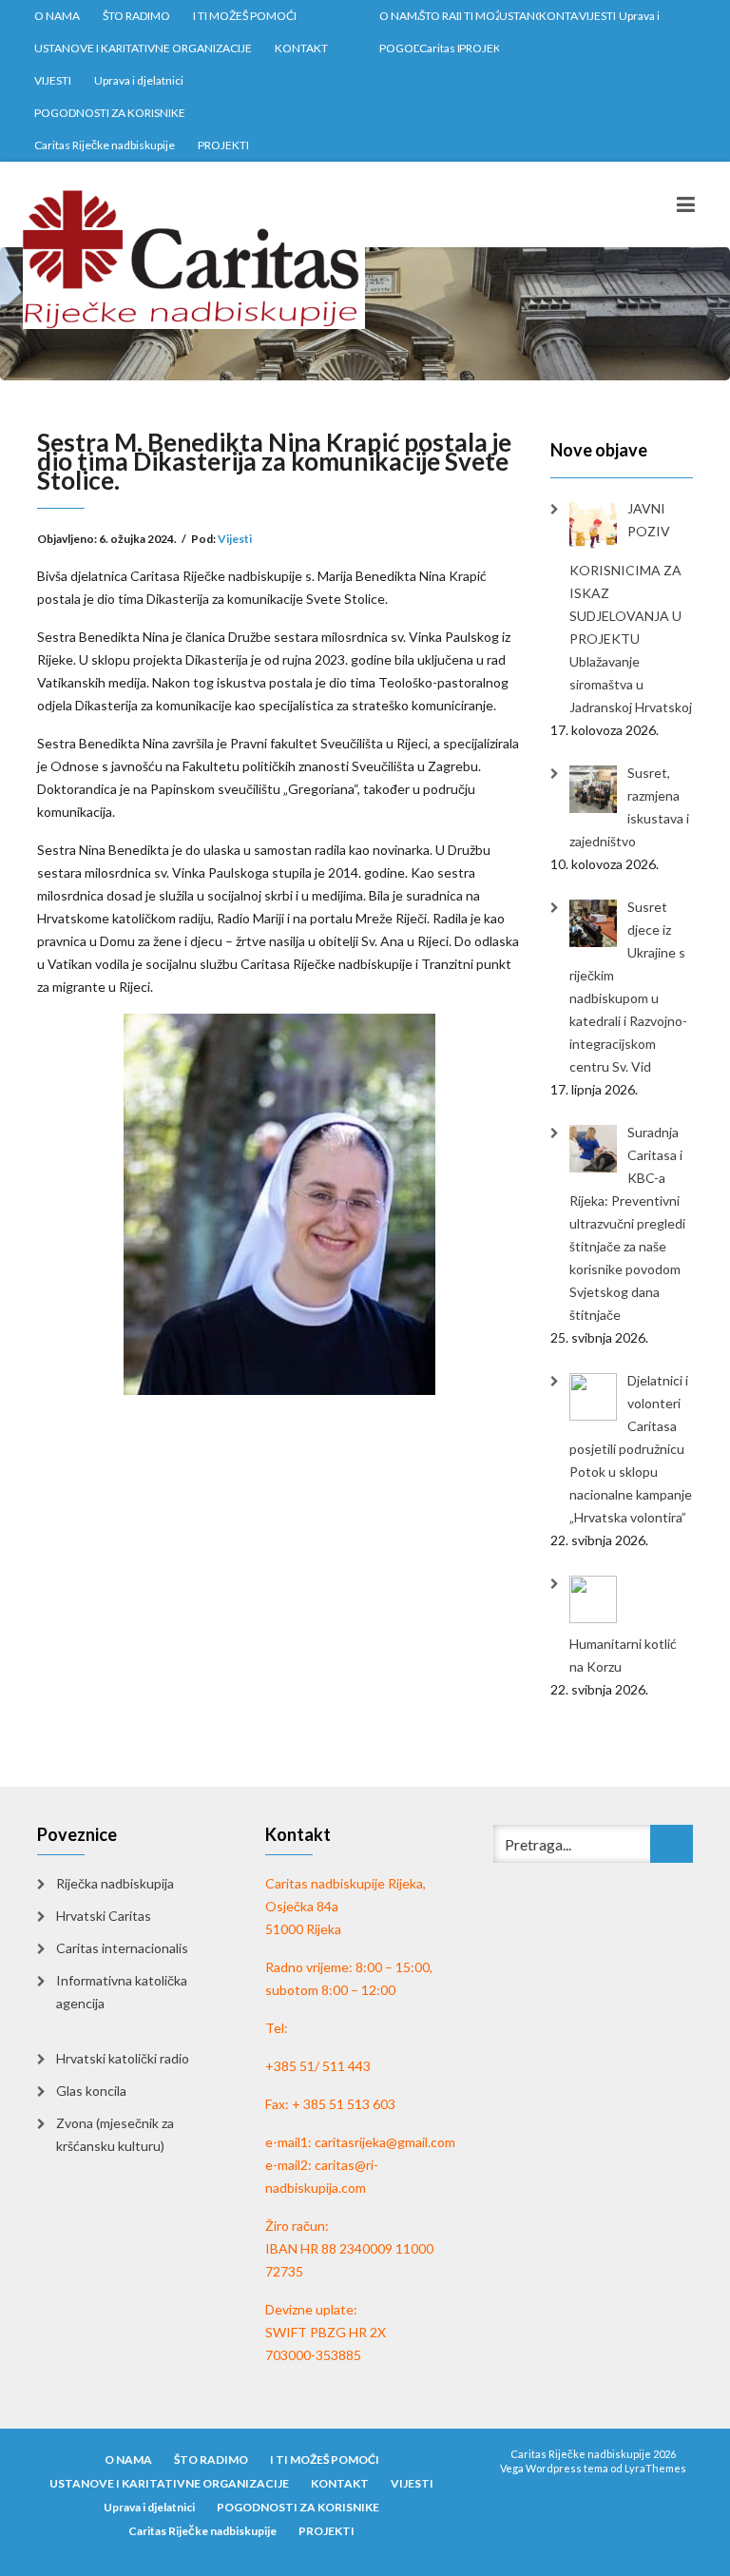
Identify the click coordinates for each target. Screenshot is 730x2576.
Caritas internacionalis (122, 1948)
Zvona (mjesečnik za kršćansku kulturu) (115, 2134)
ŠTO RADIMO (136, 16)
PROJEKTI (223, 145)
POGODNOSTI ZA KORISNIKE (110, 113)
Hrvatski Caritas (104, 1916)
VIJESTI (53, 80)
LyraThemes (655, 2468)
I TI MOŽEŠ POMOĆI (245, 16)
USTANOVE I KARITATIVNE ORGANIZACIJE (143, 48)
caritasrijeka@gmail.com (385, 2142)
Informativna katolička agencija (122, 1992)
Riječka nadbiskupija (115, 1883)
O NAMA (57, 16)
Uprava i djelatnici (139, 80)
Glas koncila (91, 2091)
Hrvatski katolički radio (123, 2058)
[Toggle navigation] (686, 204)
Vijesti (235, 539)
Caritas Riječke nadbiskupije (105, 145)
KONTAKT (301, 48)
